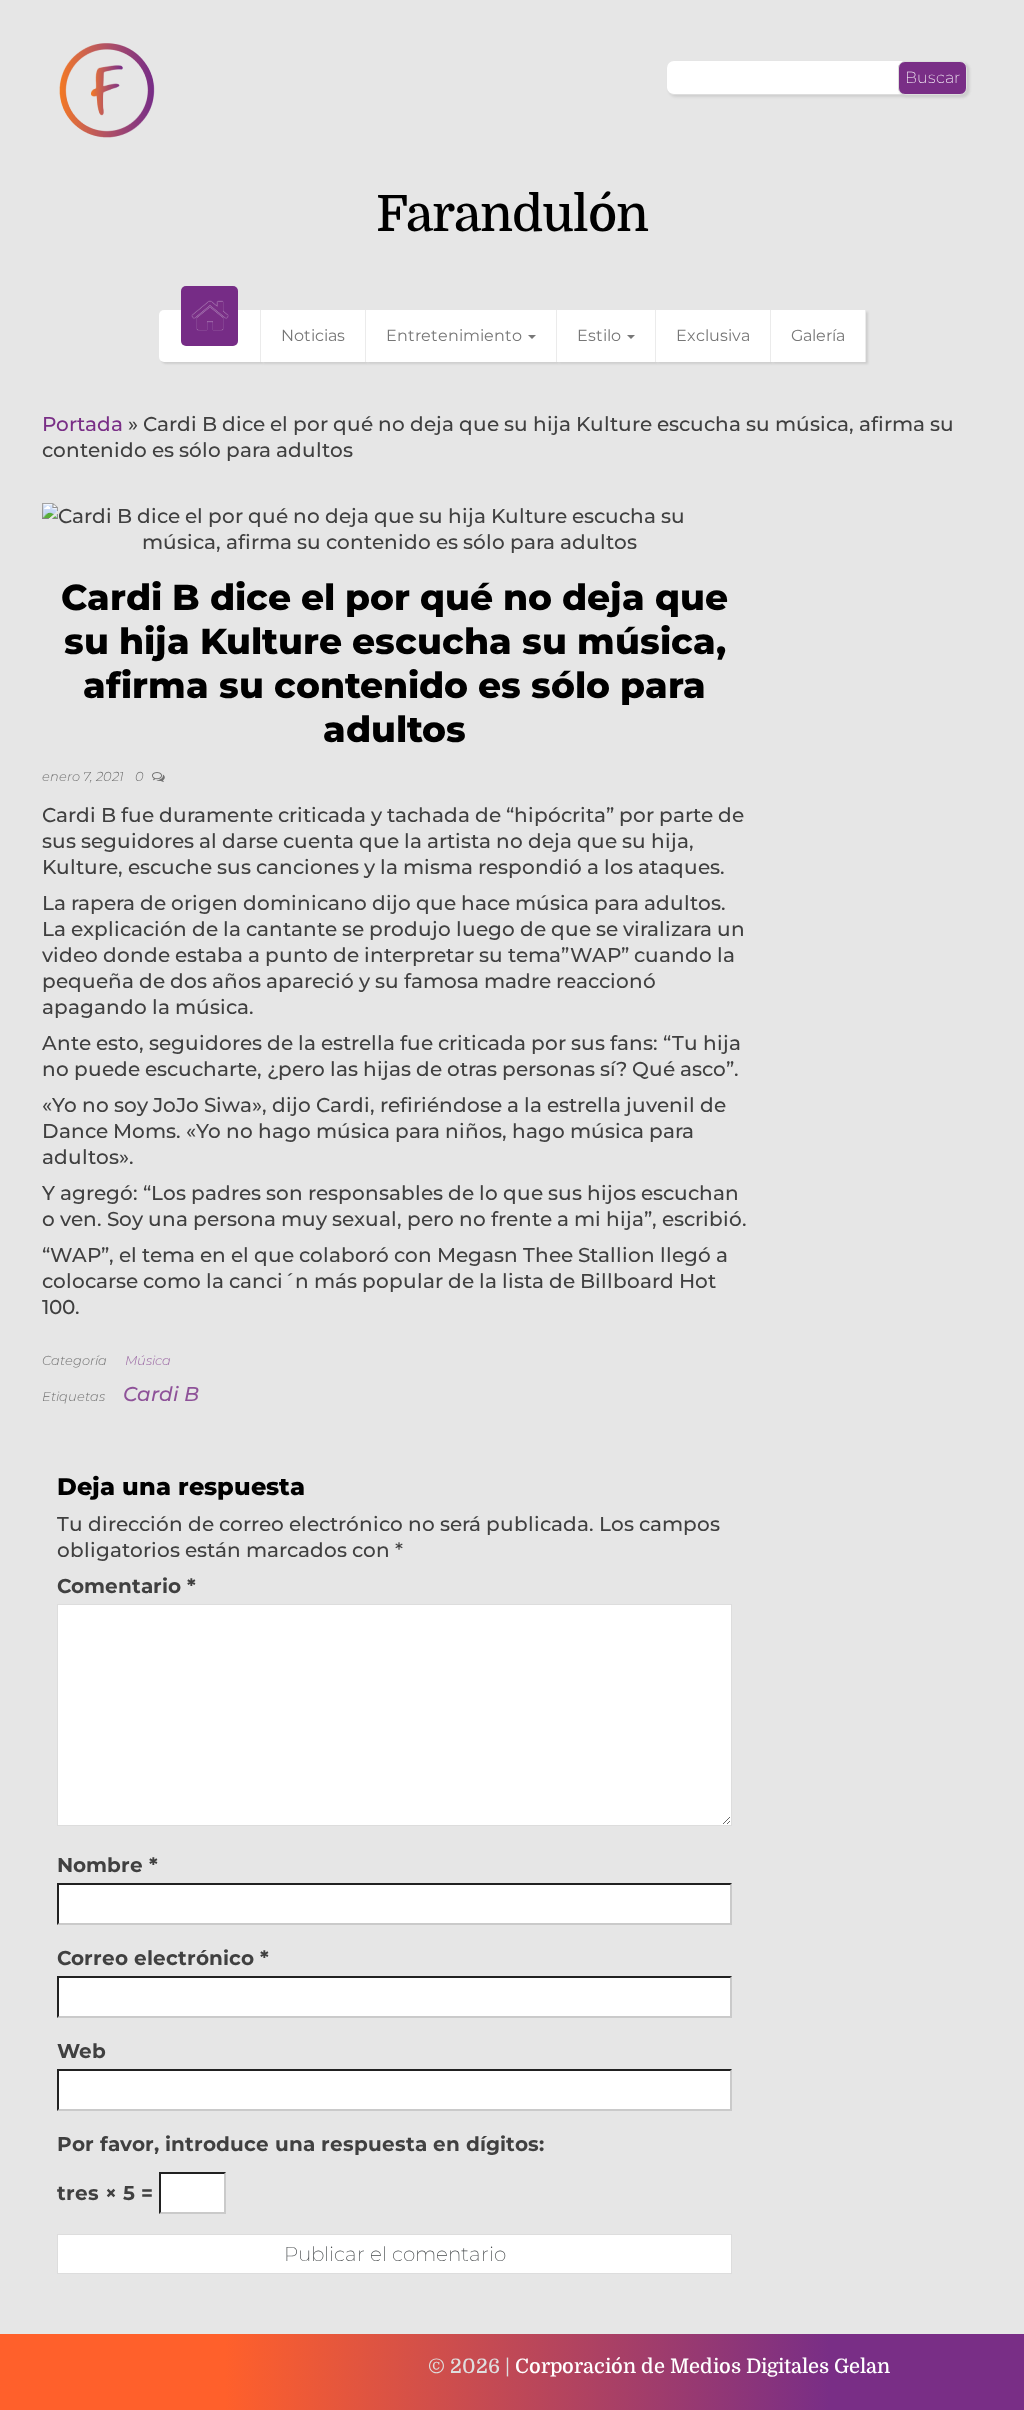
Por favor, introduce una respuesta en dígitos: (300, 2144)
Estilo (601, 335)
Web (81, 2051)
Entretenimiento (456, 335)
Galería (818, 335)
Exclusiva (713, 335)
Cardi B (161, 1394)
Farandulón (512, 214)
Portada (82, 424)
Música (148, 1360)
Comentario (126, 1586)
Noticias (313, 335)
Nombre (107, 1865)
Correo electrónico (163, 1958)
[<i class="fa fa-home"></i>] (209, 316)
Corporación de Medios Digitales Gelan (702, 2366)
